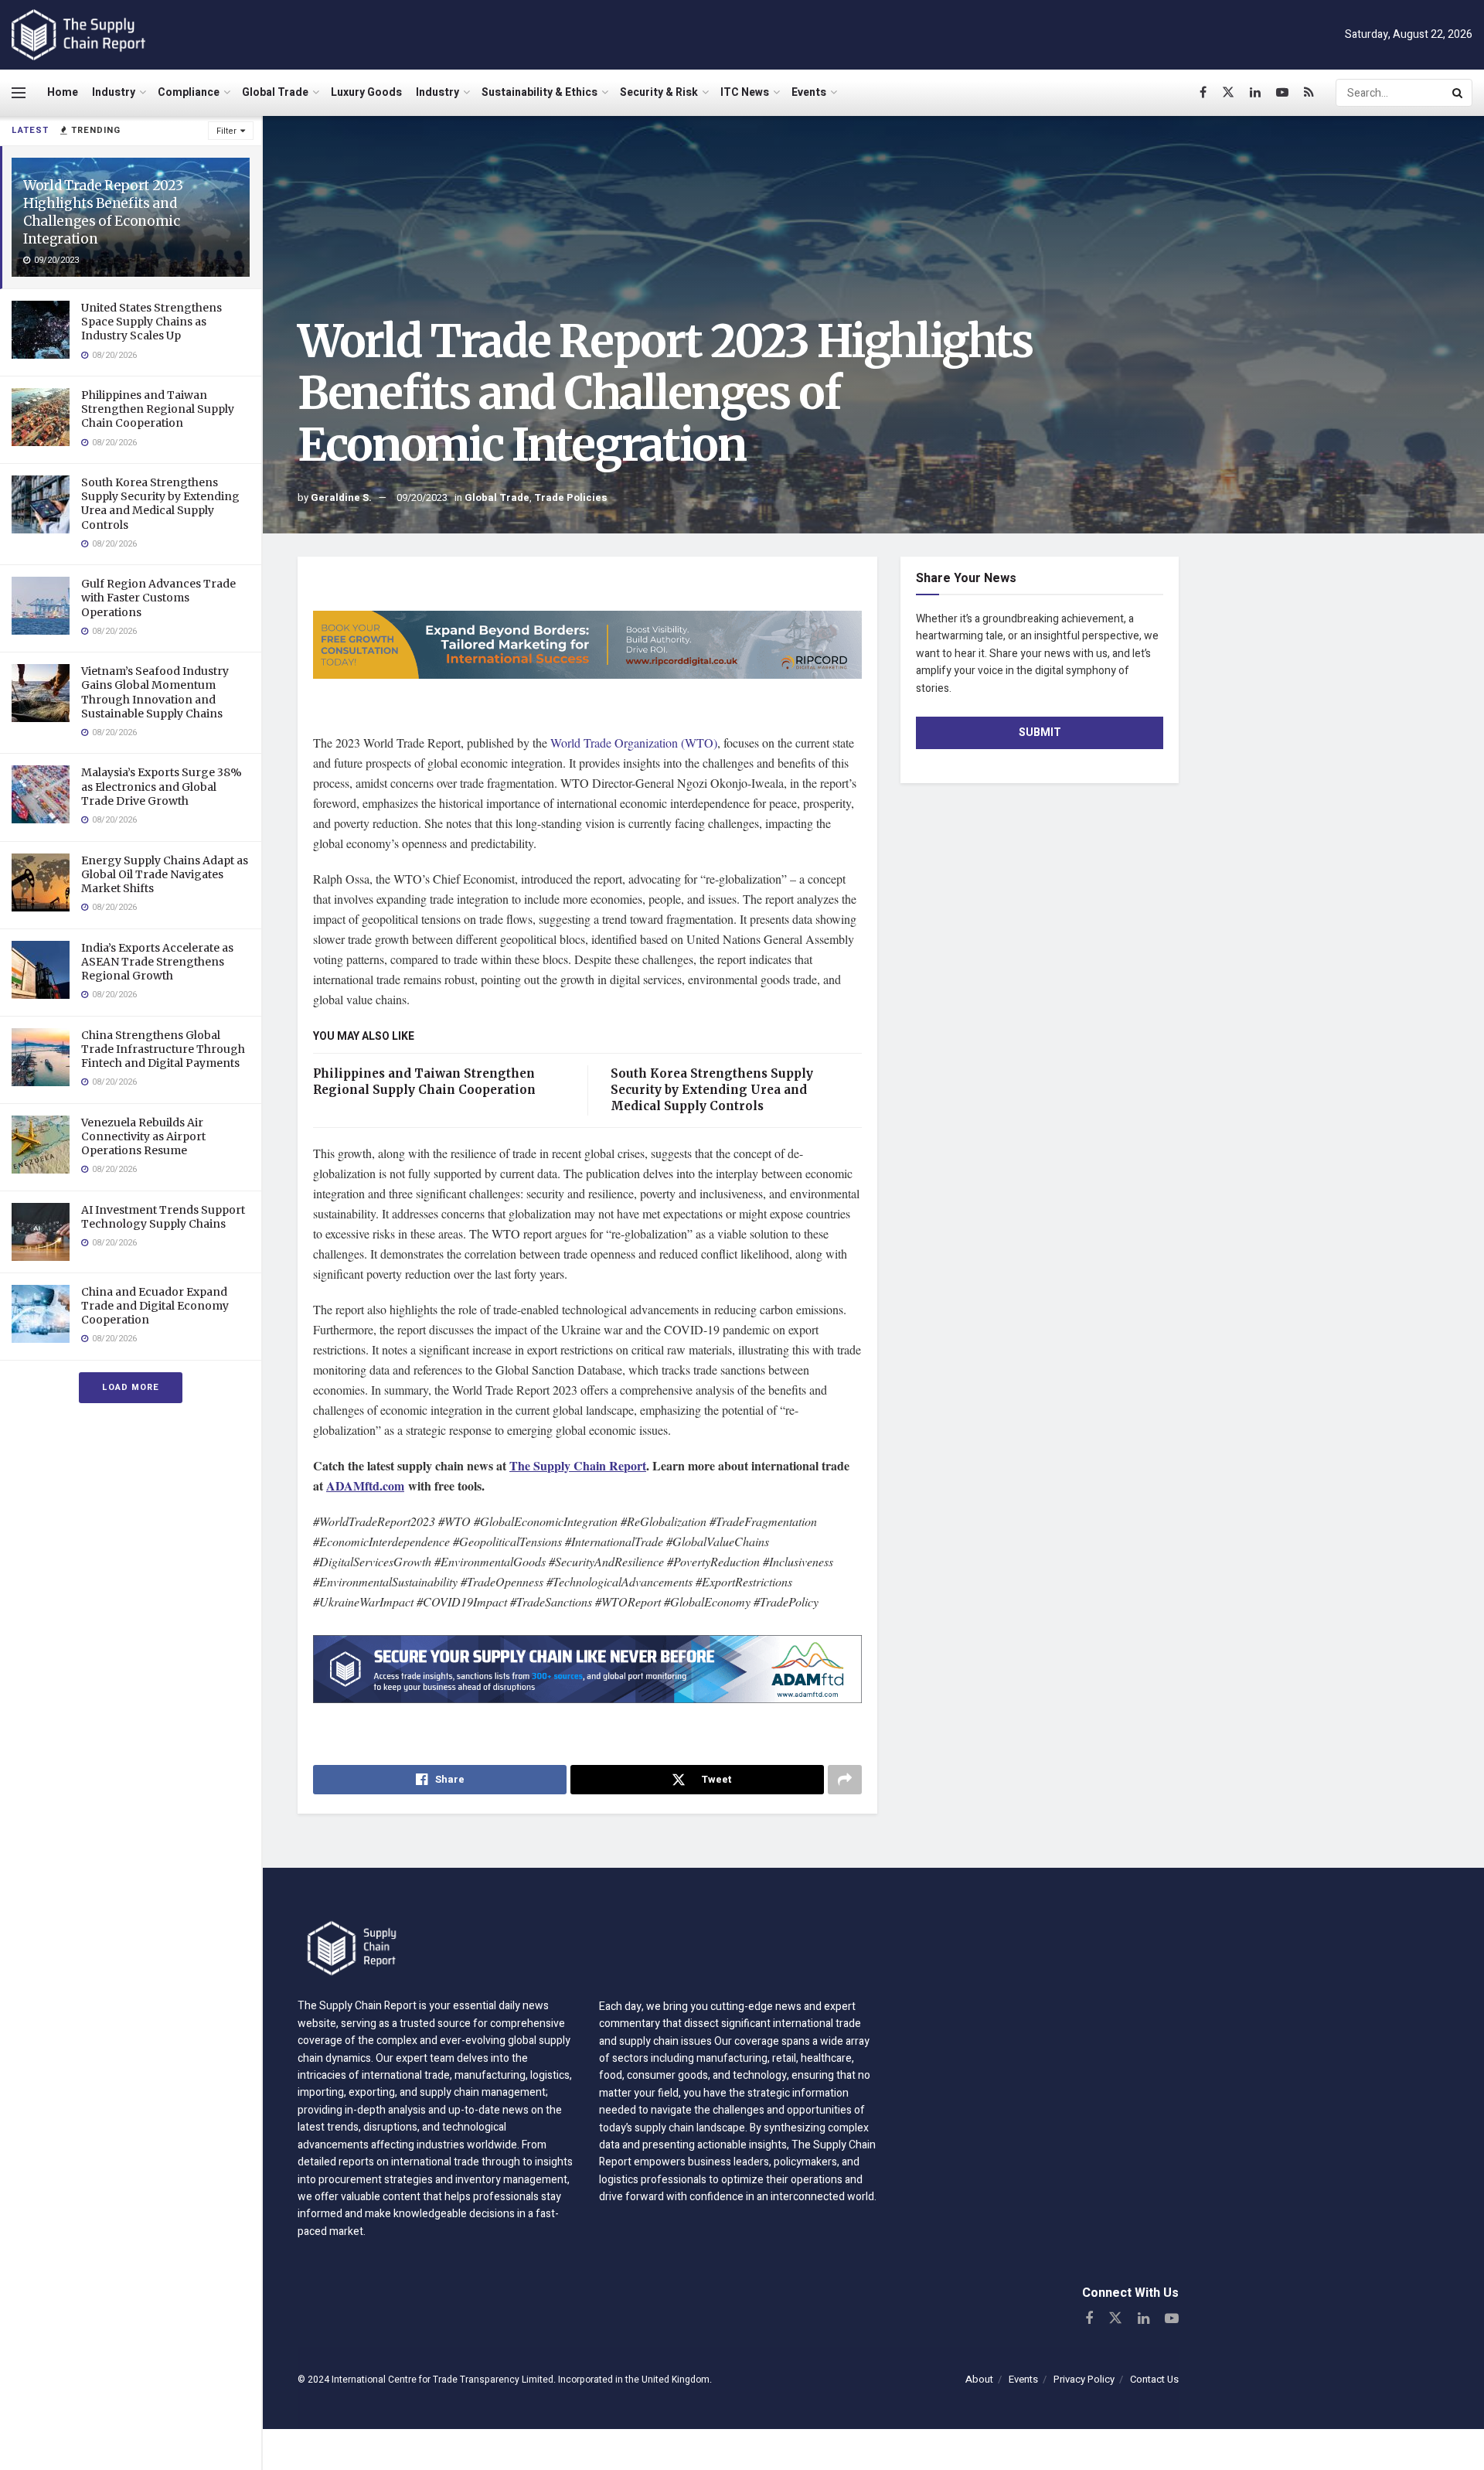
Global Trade (275, 92)
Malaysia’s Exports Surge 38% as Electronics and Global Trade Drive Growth (162, 786)
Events (809, 92)
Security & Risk (659, 92)
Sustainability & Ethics (539, 92)
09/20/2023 (422, 497)
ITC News (745, 92)
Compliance (189, 92)
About (979, 2379)
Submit (1040, 732)
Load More (131, 1387)
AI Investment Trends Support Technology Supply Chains (163, 1217)
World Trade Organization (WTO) (634, 743)
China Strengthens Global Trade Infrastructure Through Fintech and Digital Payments (163, 1049)
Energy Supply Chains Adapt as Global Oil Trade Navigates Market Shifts (165, 874)
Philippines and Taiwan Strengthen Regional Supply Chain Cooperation (158, 409)
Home (63, 92)
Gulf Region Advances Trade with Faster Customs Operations (158, 598)
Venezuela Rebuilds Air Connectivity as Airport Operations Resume (143, 1136)
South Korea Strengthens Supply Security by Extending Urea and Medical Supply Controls (160, 504)
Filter (226, 131)
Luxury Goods (366, 92)
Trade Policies (571, 497)
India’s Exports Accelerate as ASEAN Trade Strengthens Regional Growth (157, 962)
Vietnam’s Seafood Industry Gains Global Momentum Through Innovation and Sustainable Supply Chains (155, 692)
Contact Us (1154, 2379)
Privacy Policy (1084, 2379)
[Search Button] (1458, 93)
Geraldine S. (341, 497)
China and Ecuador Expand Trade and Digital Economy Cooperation (155, 1306)
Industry (114, 92)
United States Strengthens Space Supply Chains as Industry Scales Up (151, 322)
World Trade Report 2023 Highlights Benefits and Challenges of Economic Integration (103, 212)
